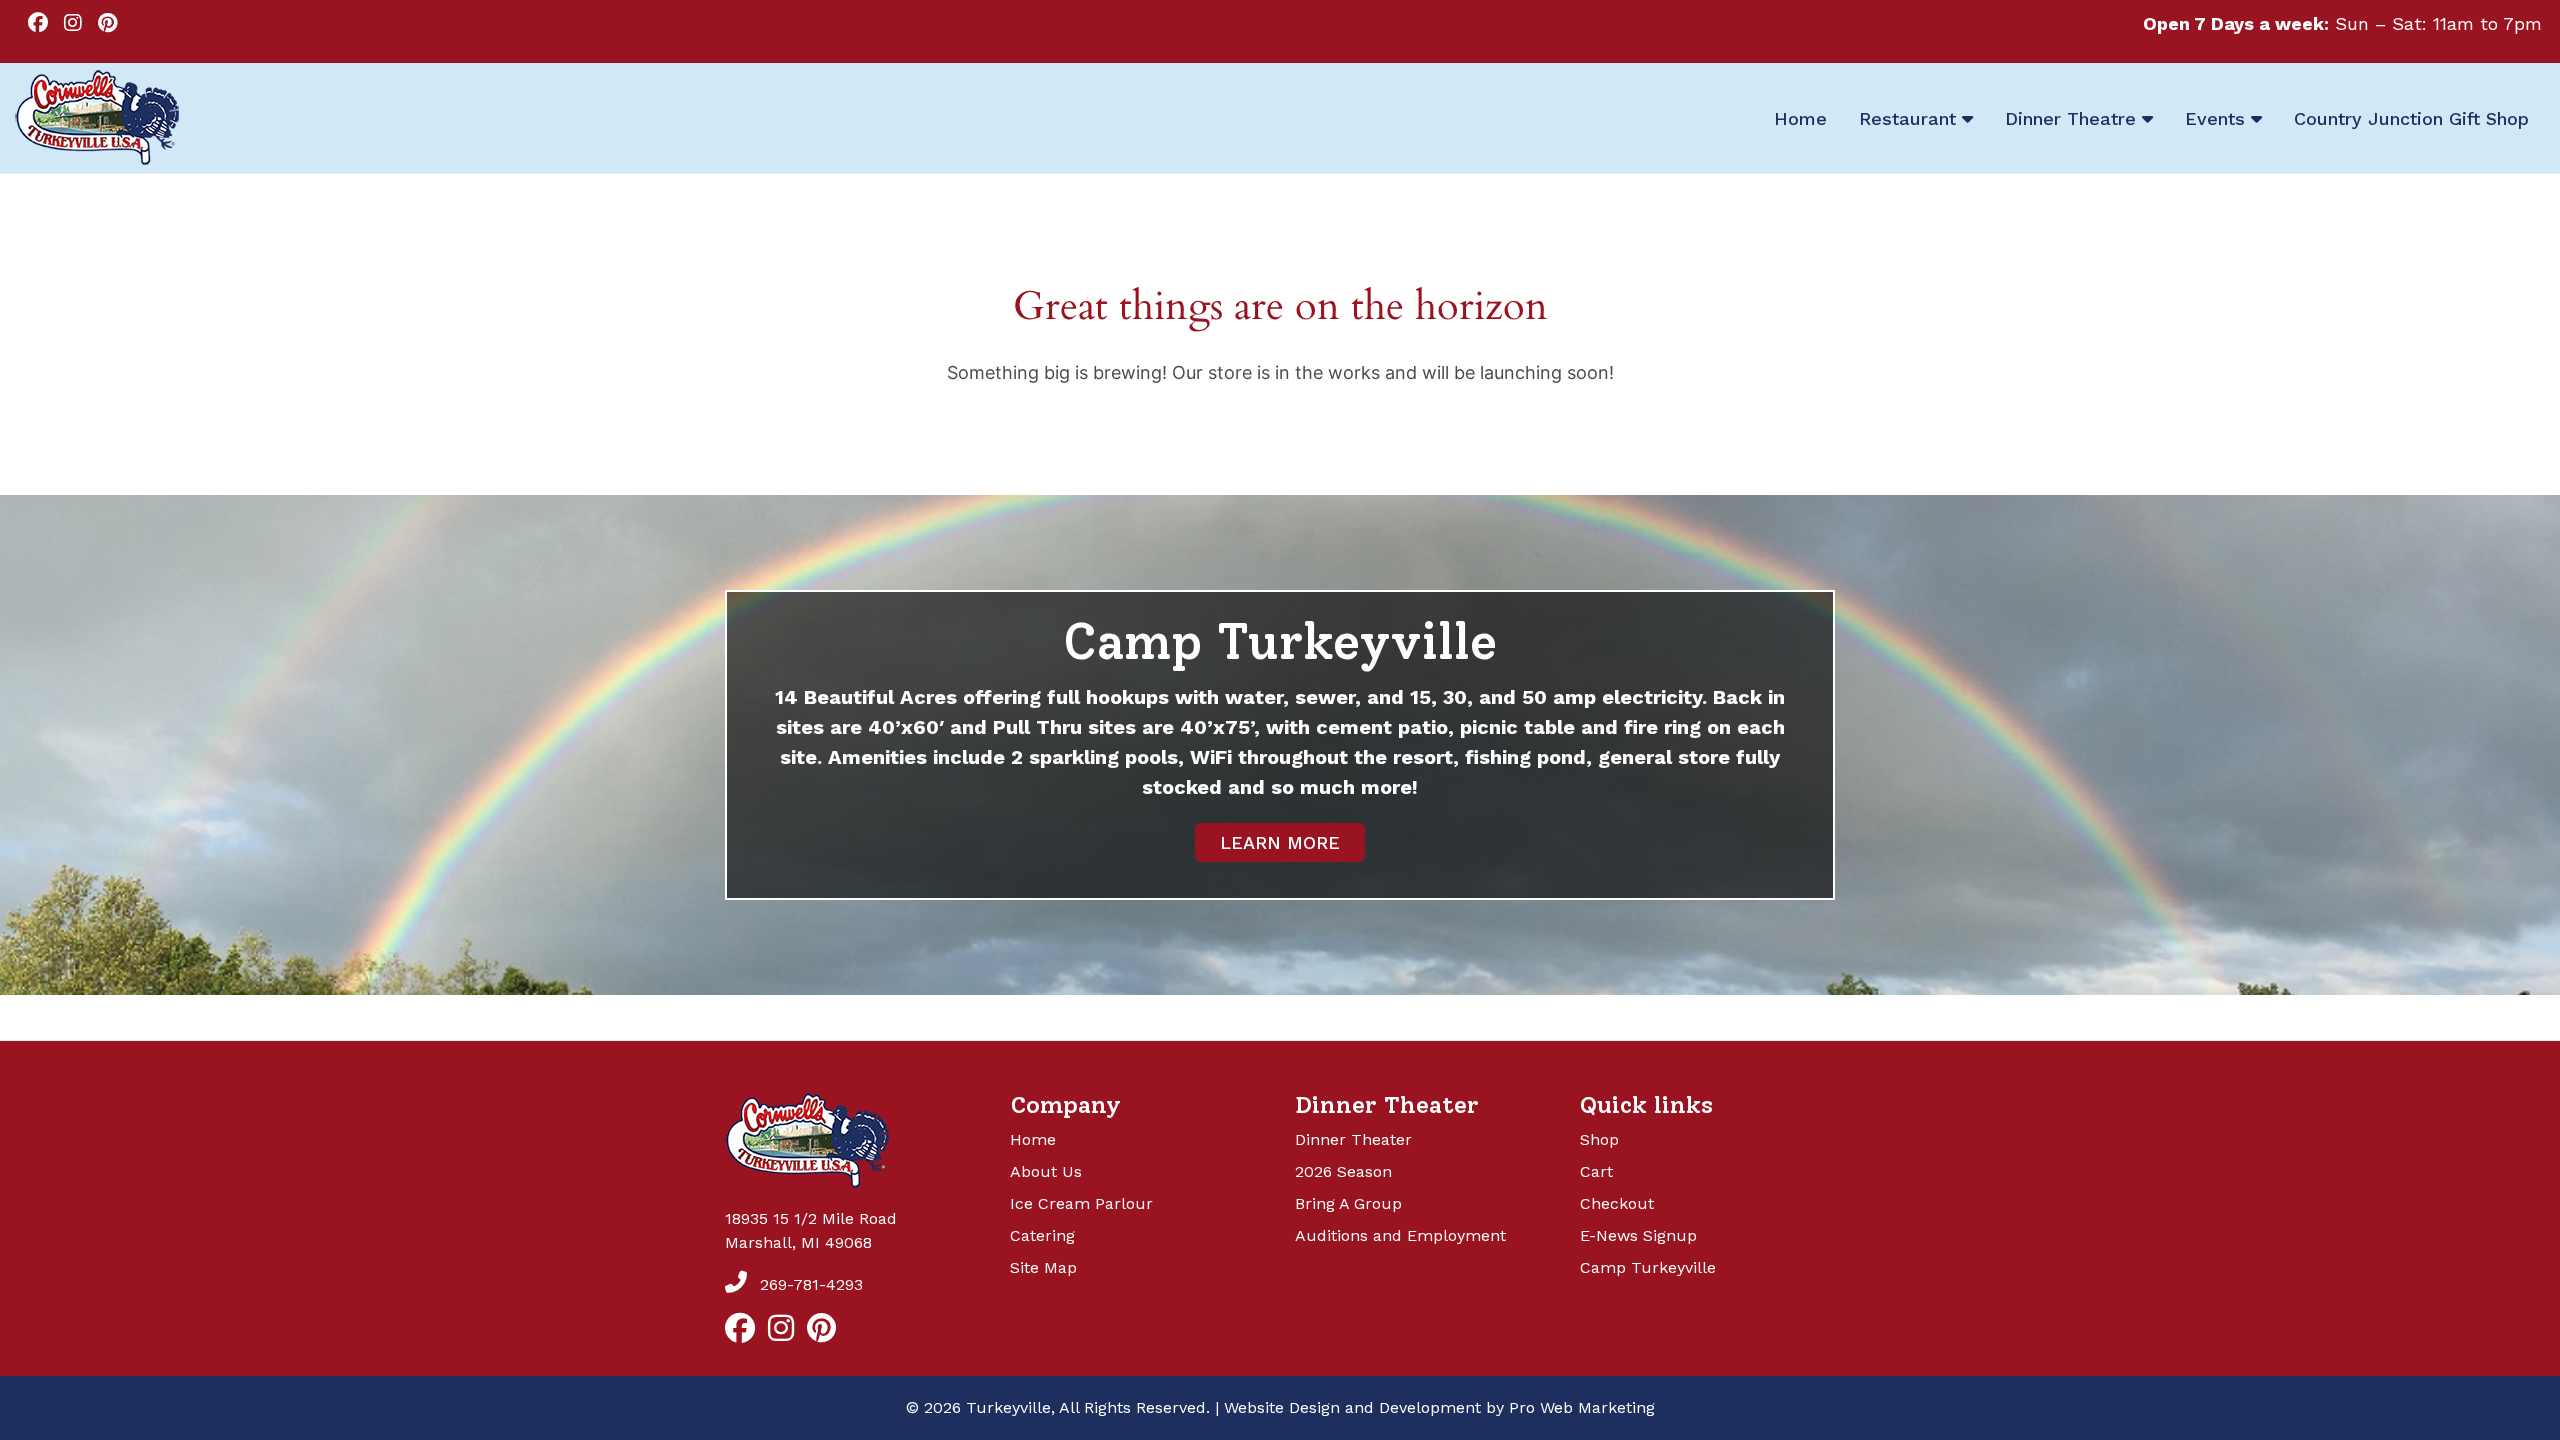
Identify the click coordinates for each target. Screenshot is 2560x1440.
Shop (1599, 1139)
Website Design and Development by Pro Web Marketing (1439, 1407)
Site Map (1043, 1267)
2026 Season (1343, 1171)
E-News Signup (1638, 1235)
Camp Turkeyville (1648, 1267)
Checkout (1617, 1203)
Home (1033, 1139)
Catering (1042, 1235)
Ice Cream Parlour (1081, 1203)
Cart (1596, 1171)
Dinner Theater (1353, 1139)
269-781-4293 (809, 1284)
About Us (1046, 1171)
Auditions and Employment (1400, 1235)
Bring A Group (1348, 1203)
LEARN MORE (1280, 842)
